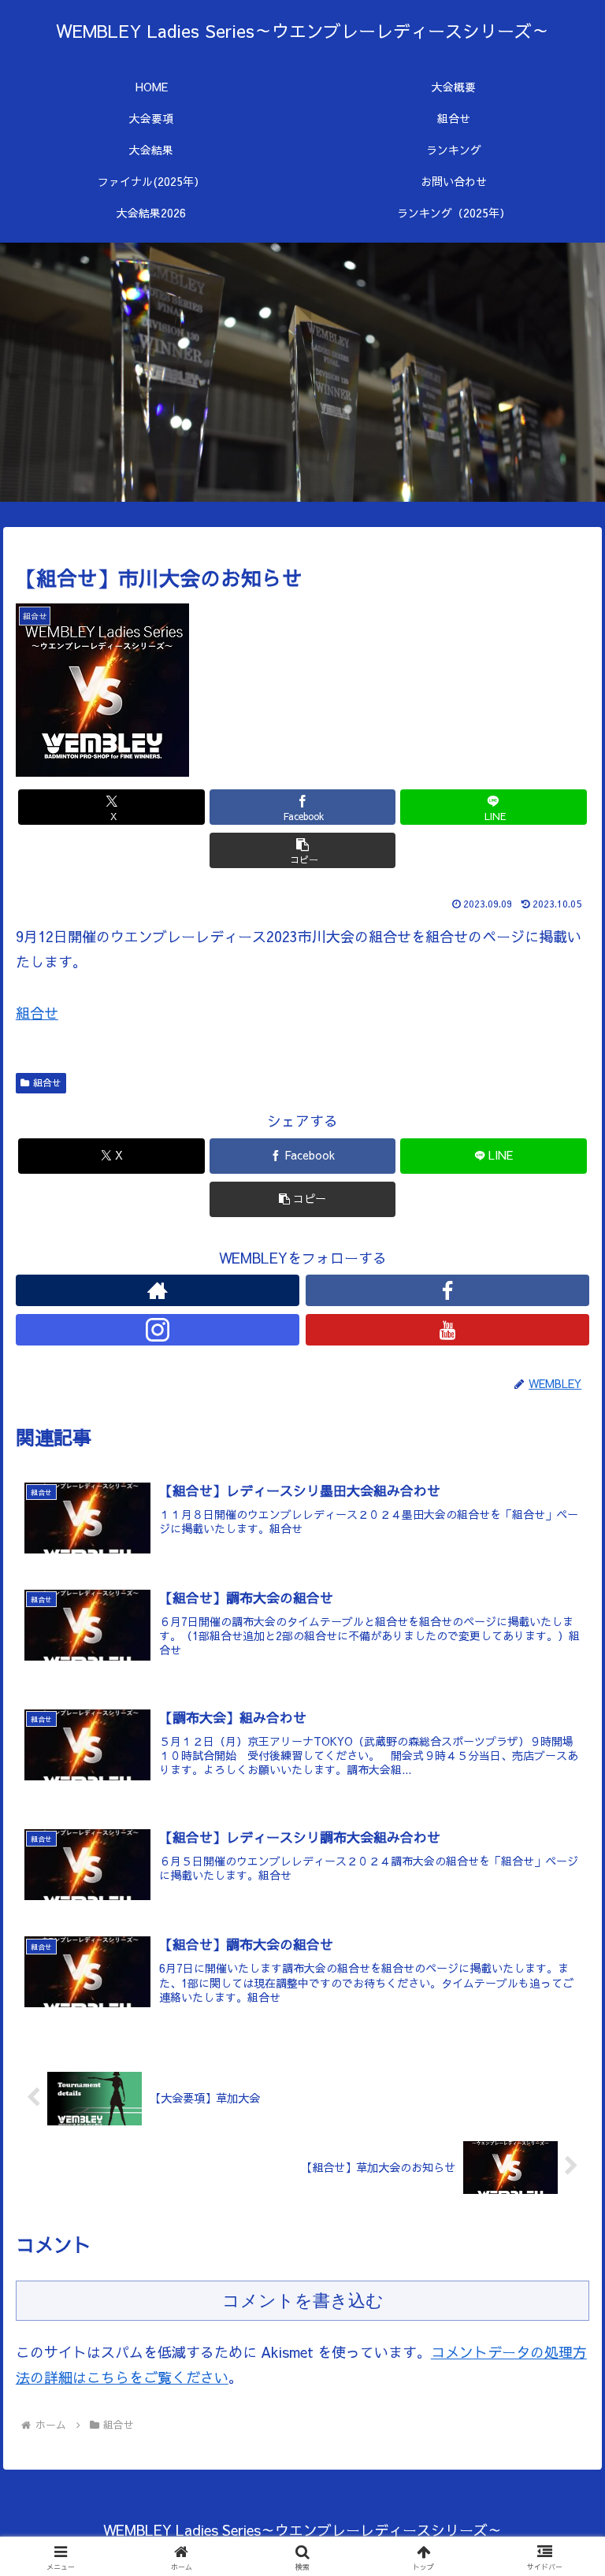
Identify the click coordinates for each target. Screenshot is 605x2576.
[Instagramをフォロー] (158, 1330)
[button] (303, 850)
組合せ (37, 1013)
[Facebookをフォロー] (448, 1290)
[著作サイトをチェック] (158, 1290)
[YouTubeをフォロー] (448, 1330)
